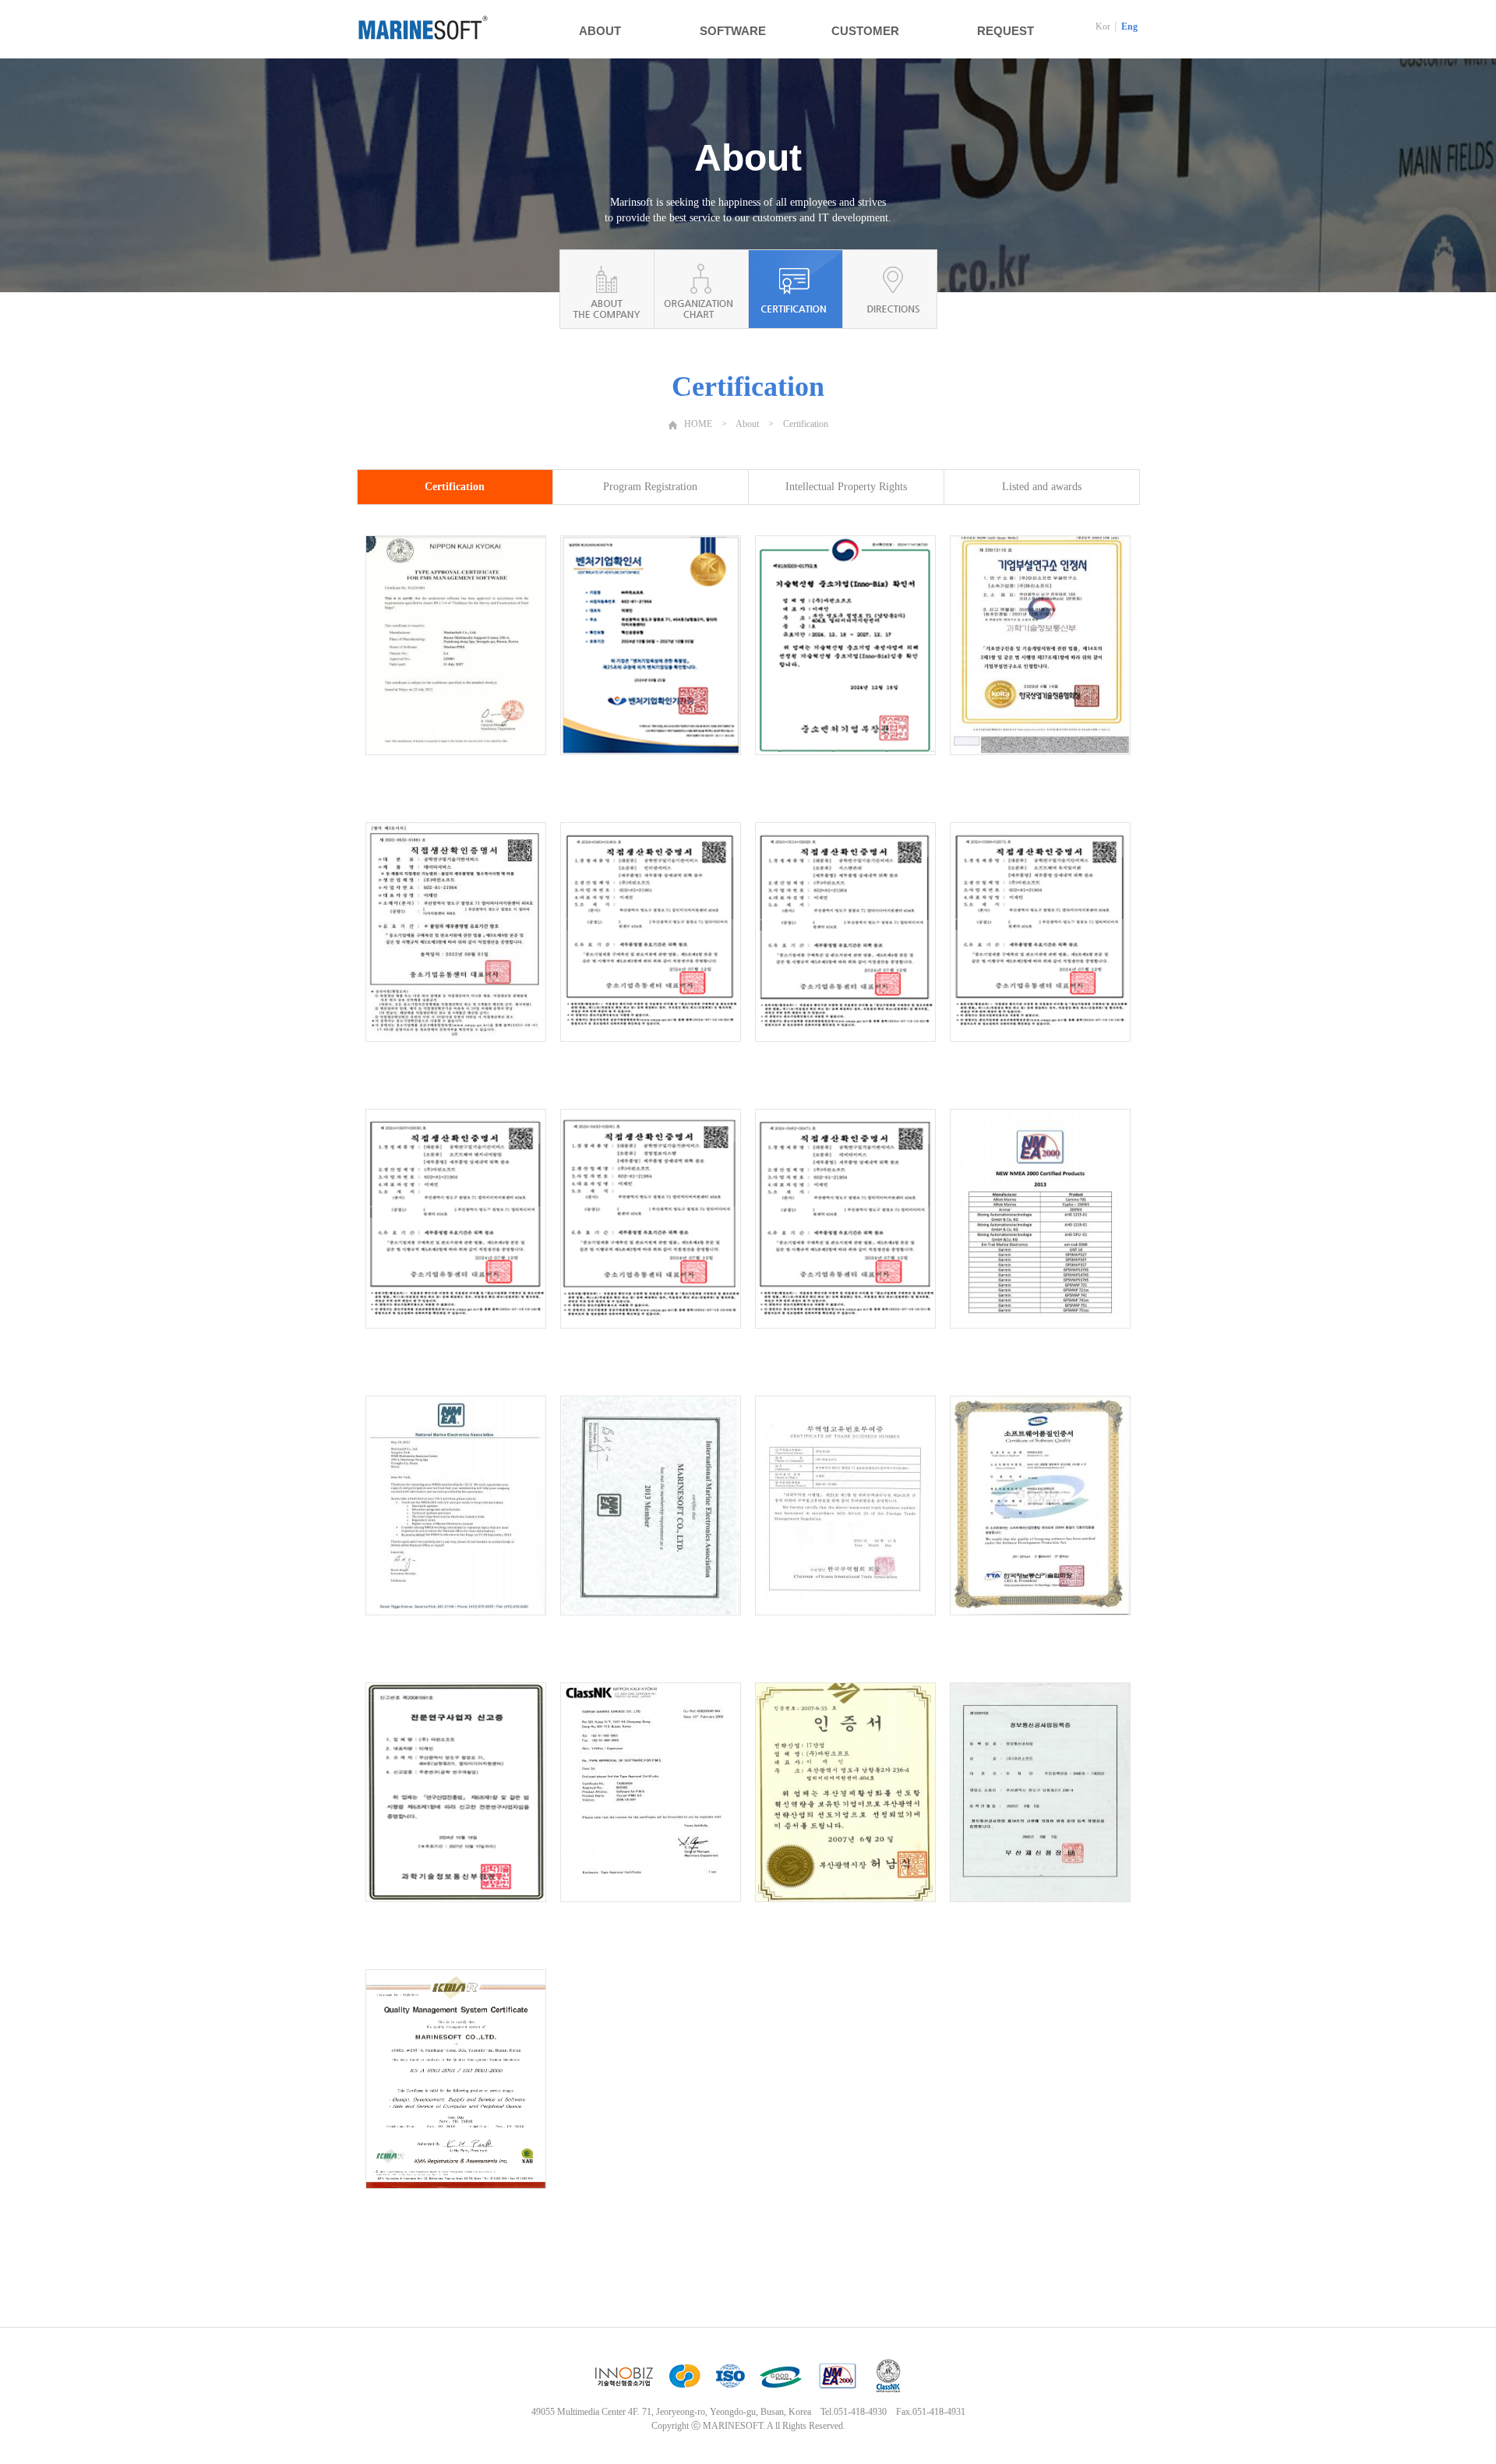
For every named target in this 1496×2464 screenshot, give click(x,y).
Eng (1129, 26)
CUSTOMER (865, 31)
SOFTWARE (733, 31)
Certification (455, 487)
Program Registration (650, 487)
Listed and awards (1042, 487)
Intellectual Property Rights (846, 487)
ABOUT (600, 31)
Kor (1103, 26)
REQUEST (1006, 31)
